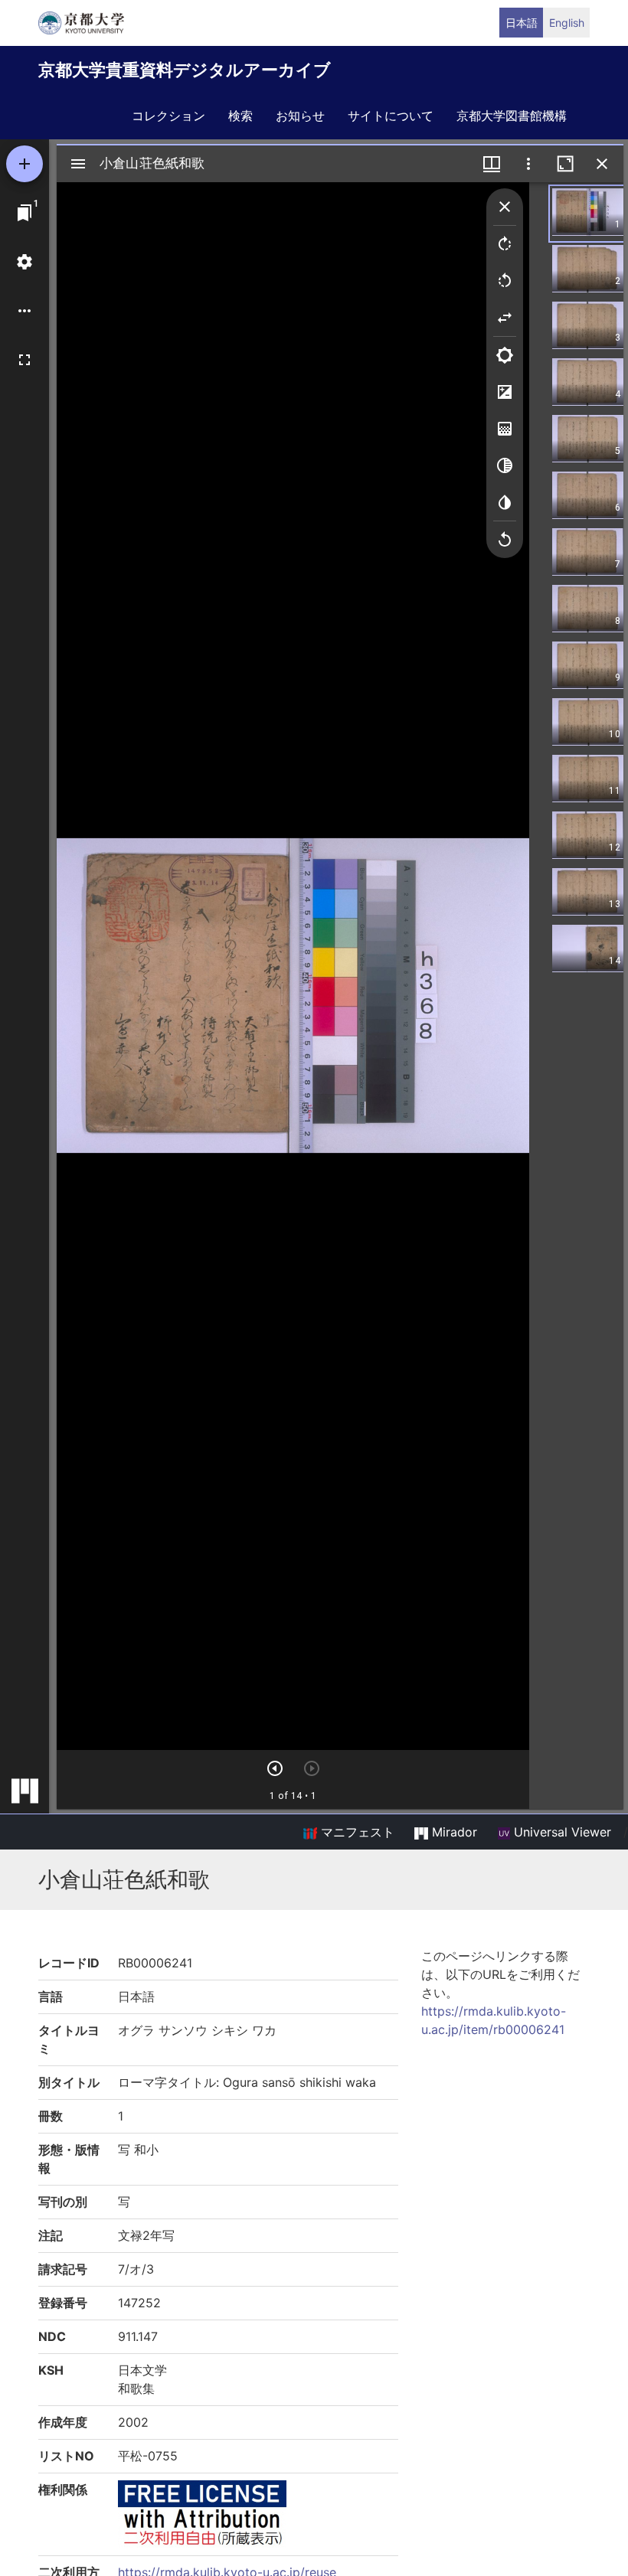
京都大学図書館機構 (512, 116)
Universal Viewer (561, 1832)
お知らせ (300, 116)
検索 (240, 116)
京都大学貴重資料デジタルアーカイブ (185, 70)
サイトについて (391, 116)
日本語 (522, 23)
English (567, 23)
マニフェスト (356, 1832)
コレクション (168, 116)
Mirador (453, 1832)
